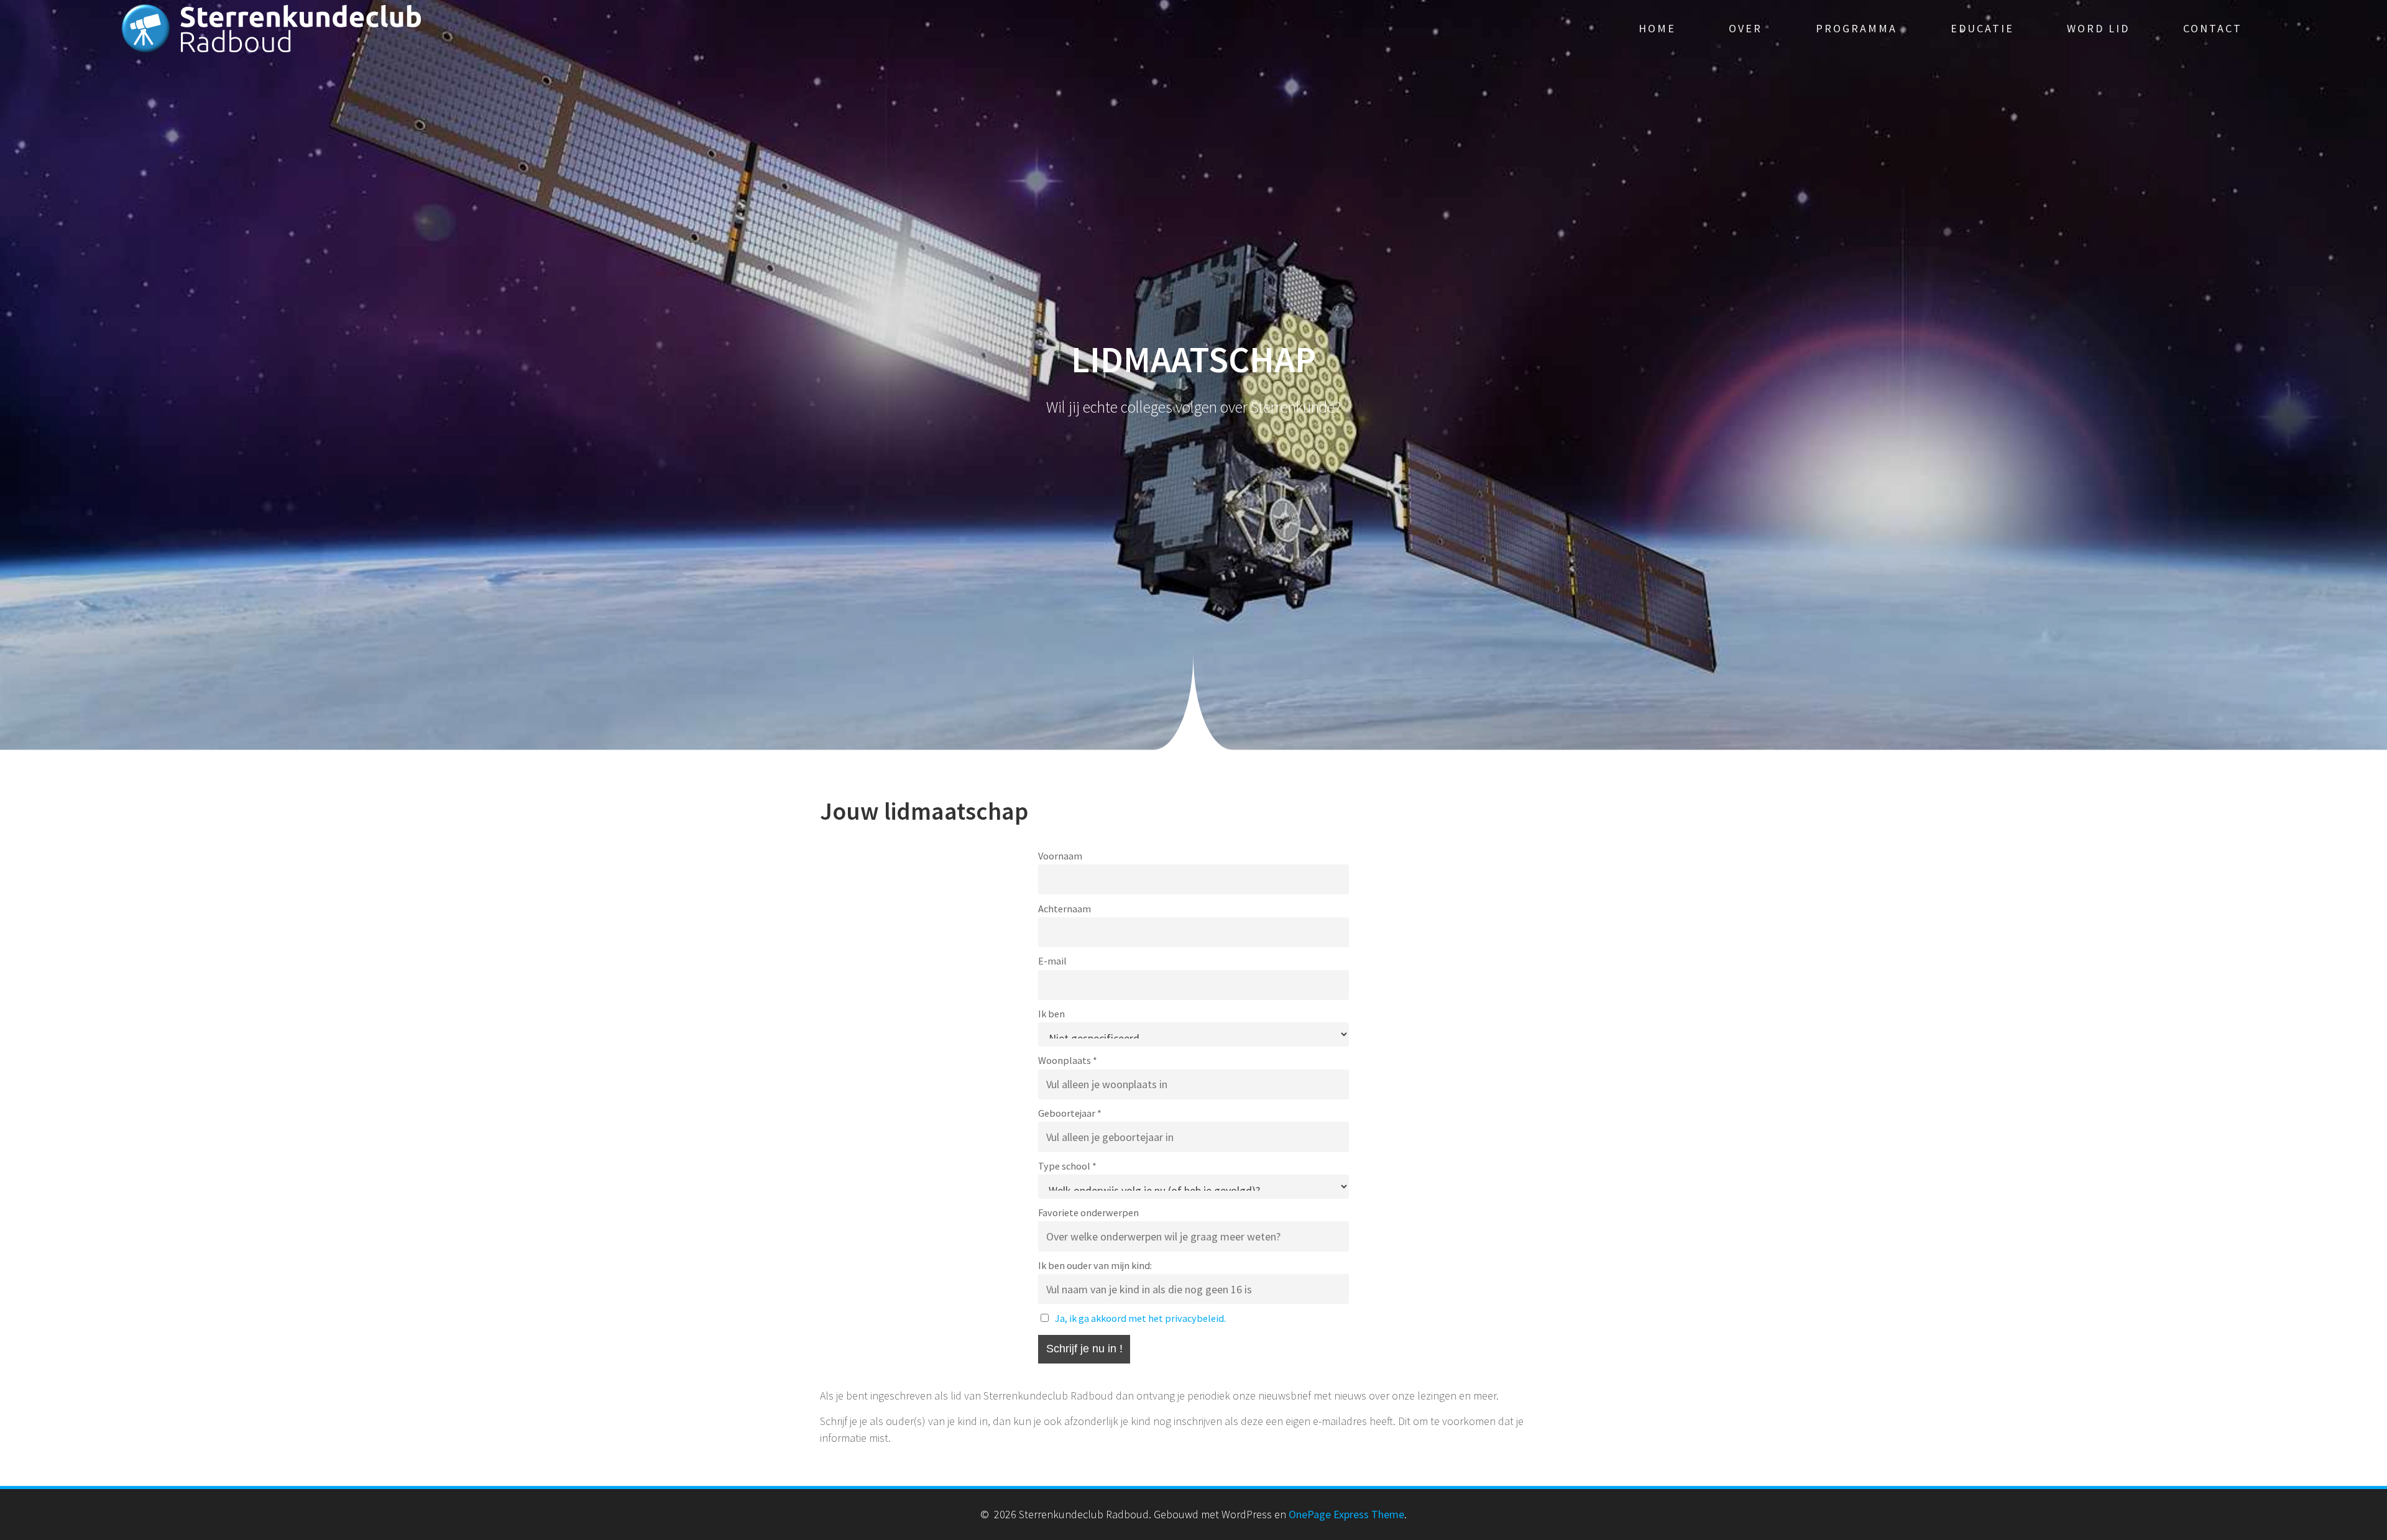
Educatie (1982, 28)
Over (1745, 28)
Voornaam (1060, 856)
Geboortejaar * (1070, 1113)
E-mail (1052, 961)
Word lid (2098, 28)
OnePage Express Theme (1346, 1514)
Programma (1856, 28)
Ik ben (1051, 1014)
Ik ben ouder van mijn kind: (1095, 1265)
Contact (2213, 28)
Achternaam (1065, 909)
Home (1657, 28)
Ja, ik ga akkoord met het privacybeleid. (1140, 1318)
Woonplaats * (1068, 1060)
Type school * (1067, 1166)
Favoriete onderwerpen (1088, 1212)
